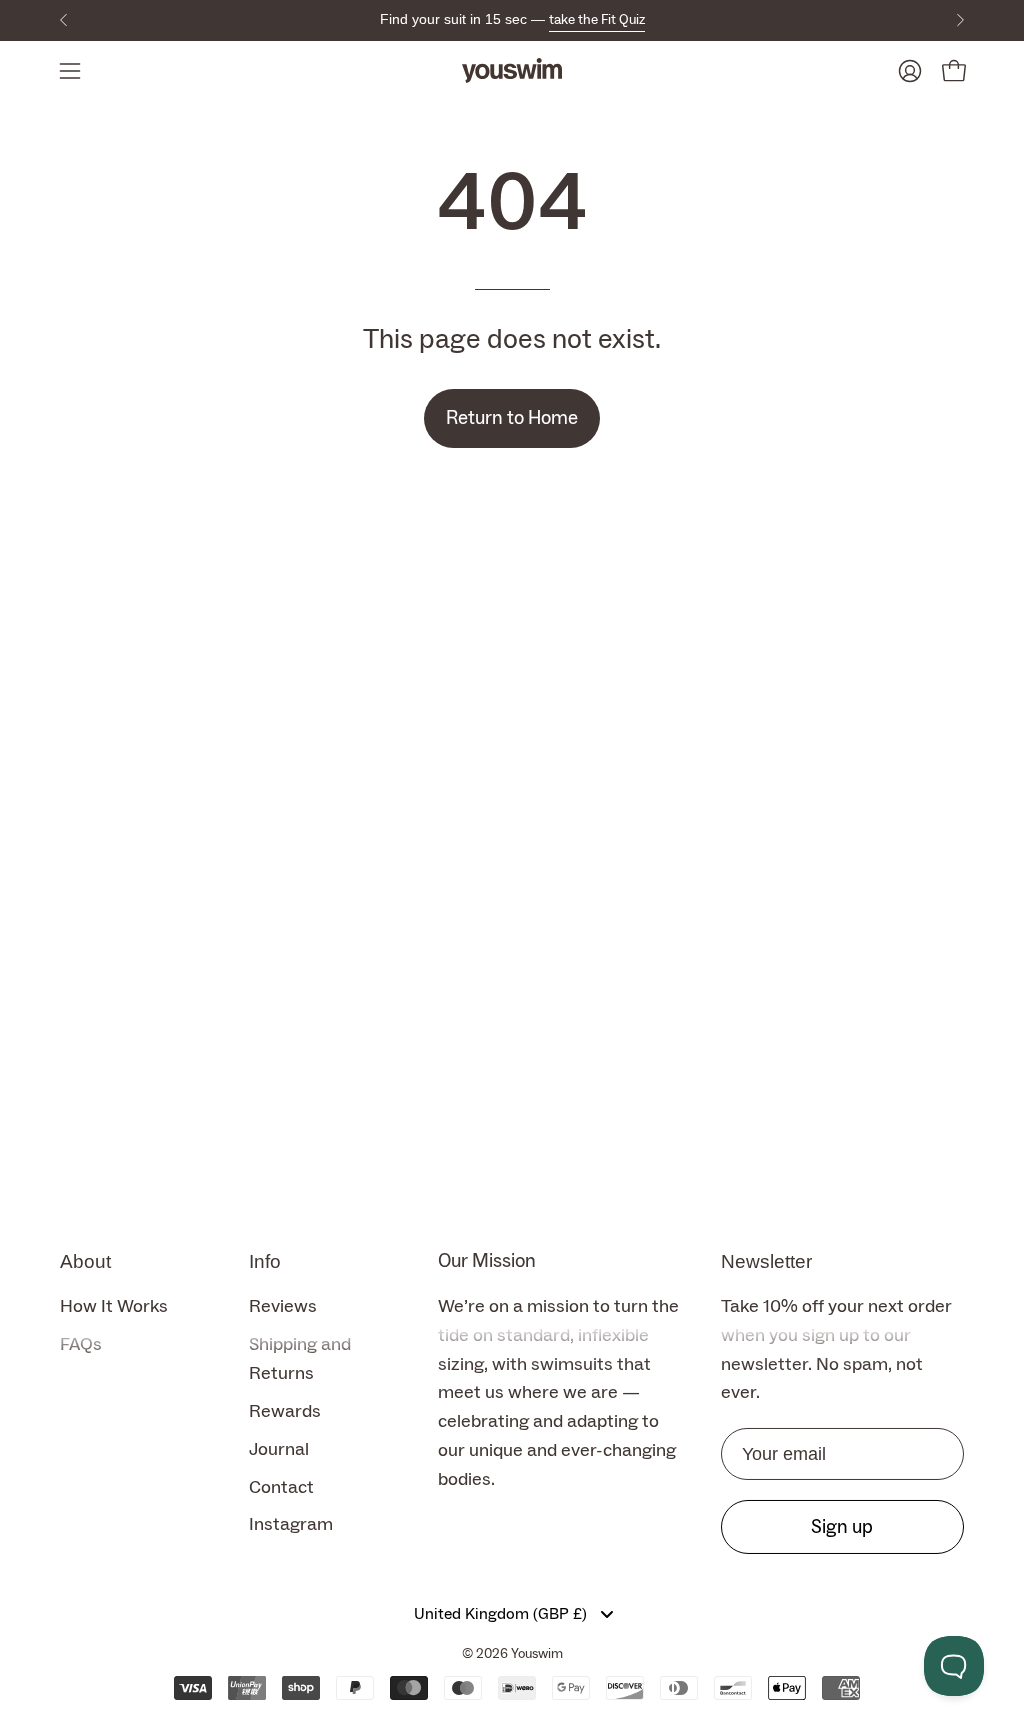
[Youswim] (512, 70)
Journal (279, 1449)
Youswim (537, 1654)
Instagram (291, 1525)
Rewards (285, 1411)
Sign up (842, 1526)
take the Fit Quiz (597, 20)
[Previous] (64, 20)
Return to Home (512, 418)
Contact (281, 1487)
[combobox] (512, 1614)
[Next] (960, 20)
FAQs (81, 1344)
